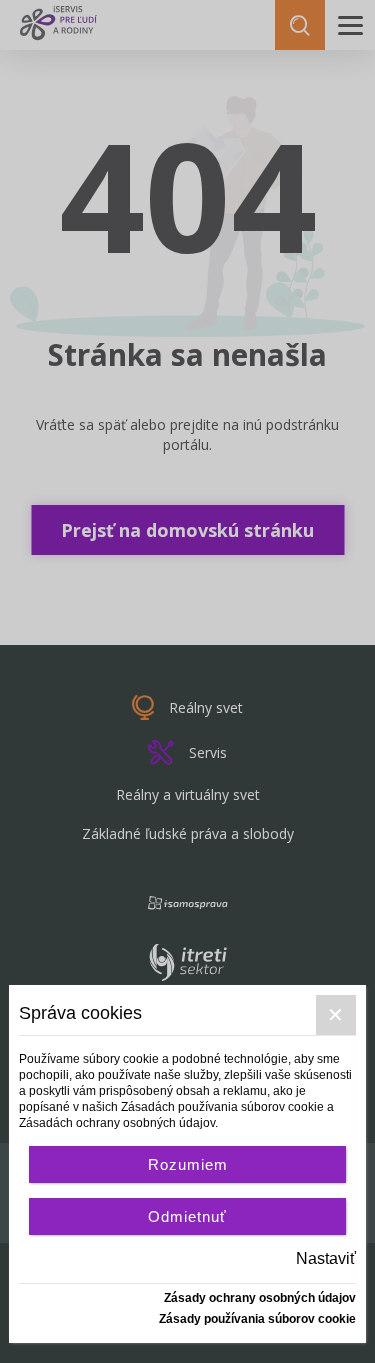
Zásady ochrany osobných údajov (260, 1298)
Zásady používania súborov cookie (257, 1319)
